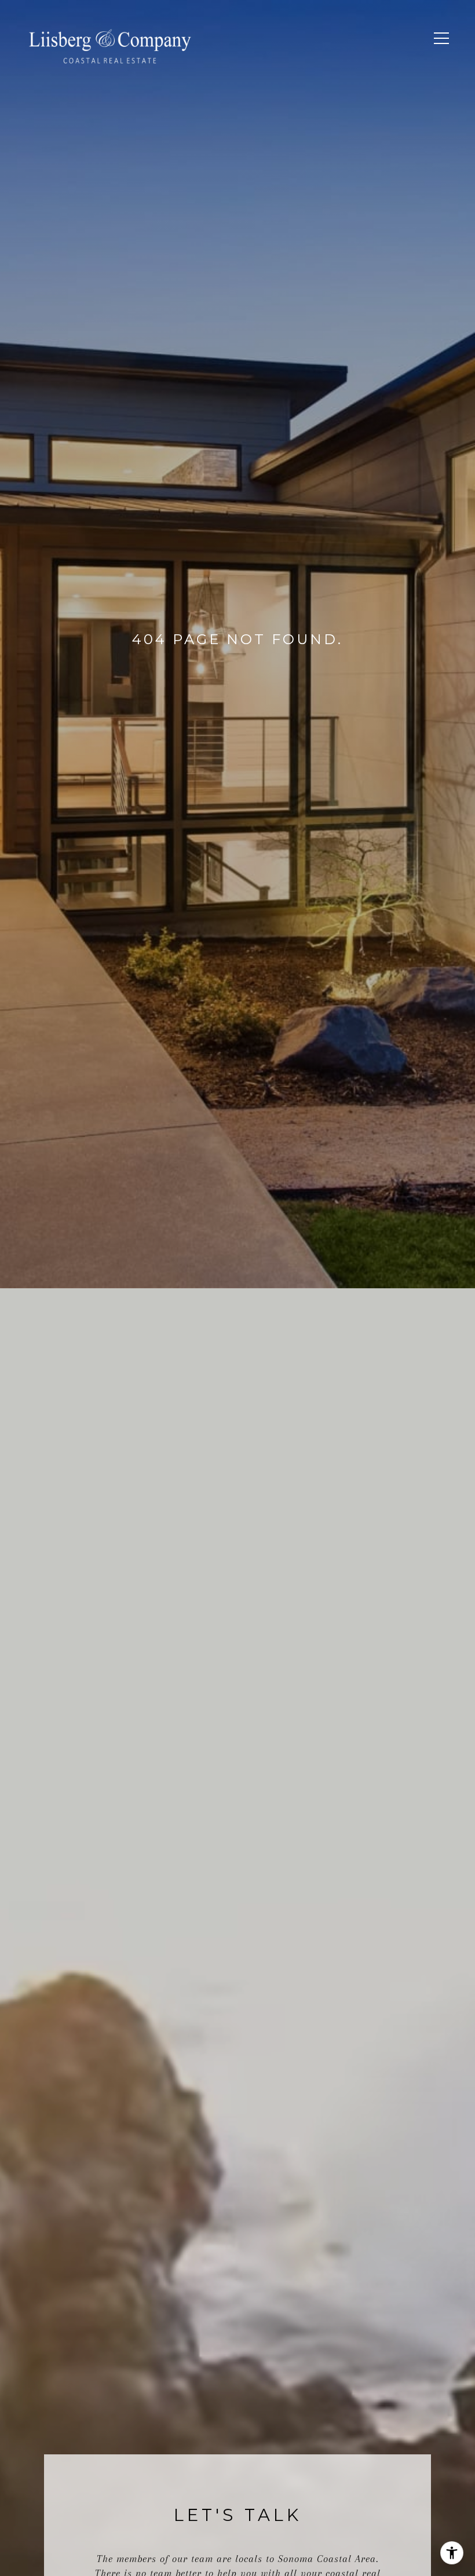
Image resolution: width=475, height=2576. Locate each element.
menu (437, 51)
